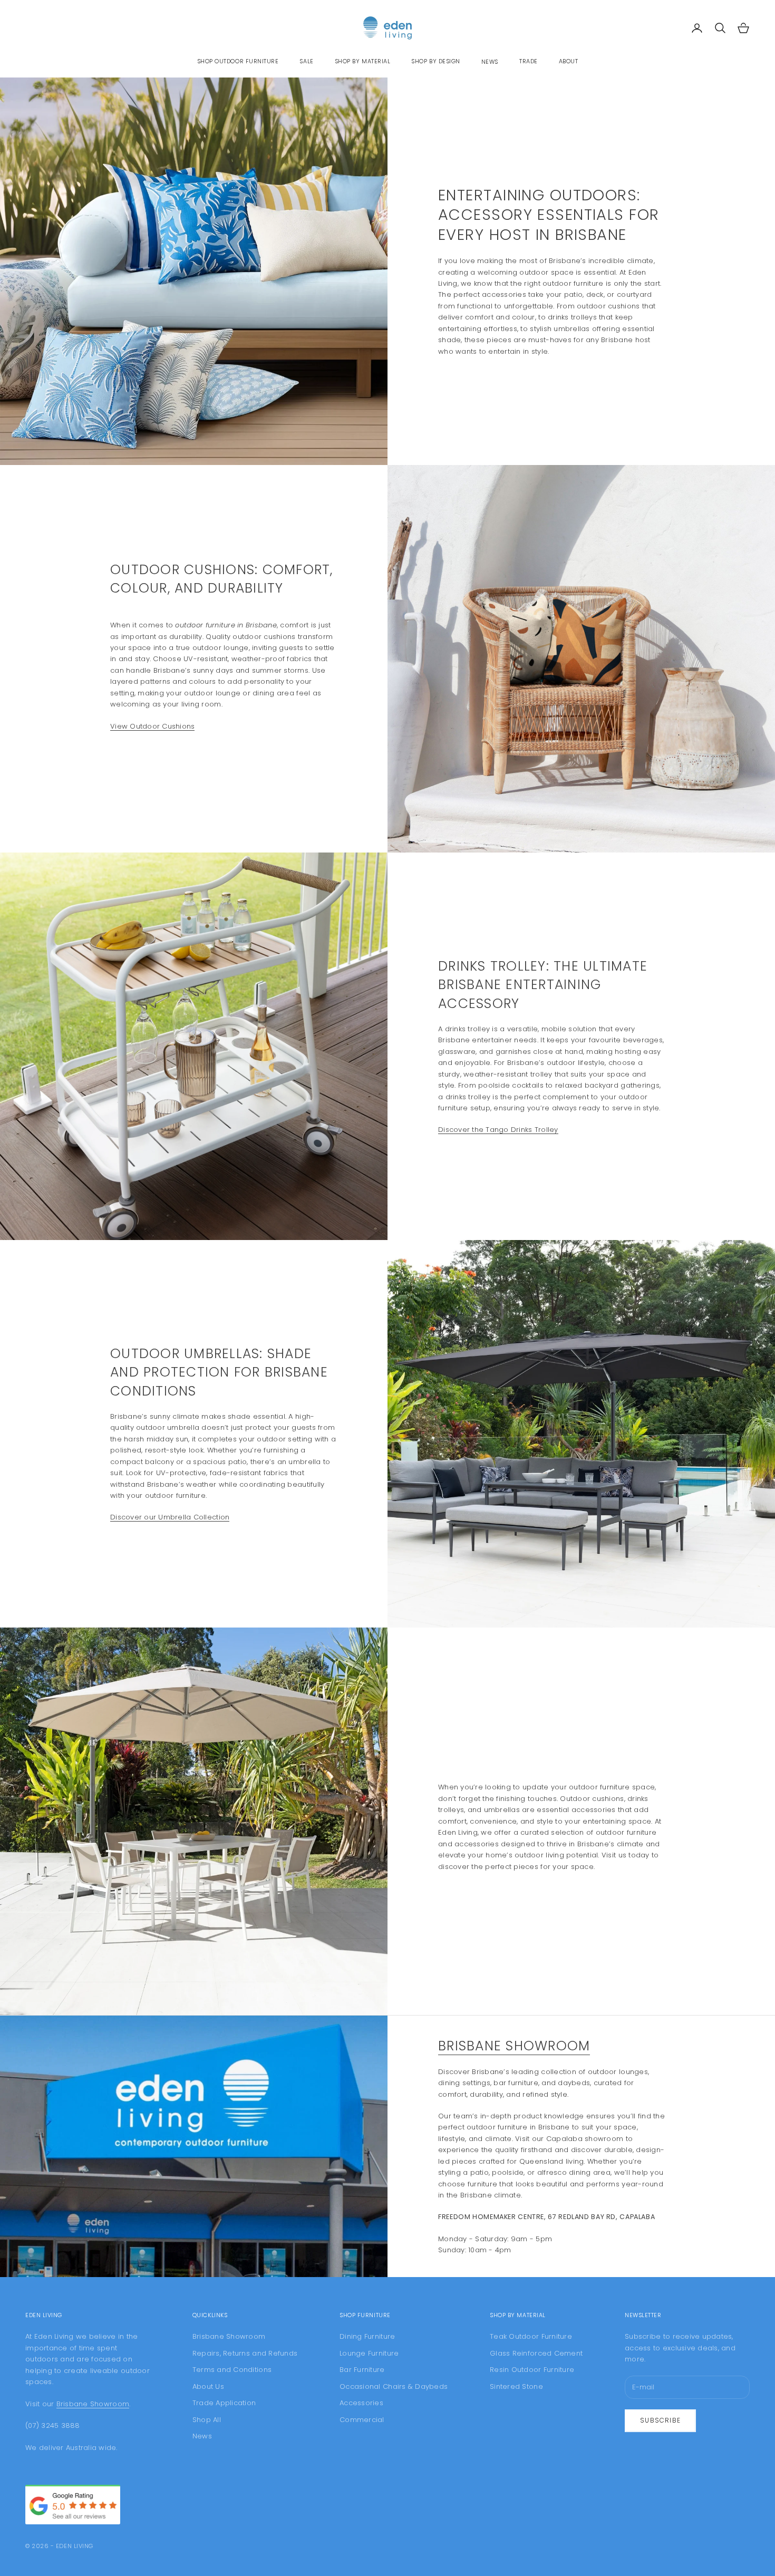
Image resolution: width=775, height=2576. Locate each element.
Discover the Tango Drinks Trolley (498, 1130)
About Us (208, 2386)
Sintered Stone (516, 2386)
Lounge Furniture (369, 2353)
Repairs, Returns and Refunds (245, 2353)
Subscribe (660, 2420)
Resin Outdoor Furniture (532, 2370)
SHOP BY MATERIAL (363, 61)
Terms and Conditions (232, 2370)
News (490, 62)
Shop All (207, 2420)
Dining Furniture (367, 2336)
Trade (529, 61)
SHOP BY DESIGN (436, 61)
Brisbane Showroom (514, 2046)
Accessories (361, 2403)
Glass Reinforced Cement (536, 2353)
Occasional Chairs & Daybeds (394, 2386)
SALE (306, 61)
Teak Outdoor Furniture (531, 2336)
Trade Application (224, 2403)
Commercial (362, 2420)
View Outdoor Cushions (152, 726)
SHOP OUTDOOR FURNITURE (238, 61)
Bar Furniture (362, 2370)
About (569, 61)
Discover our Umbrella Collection (170, 1517)
